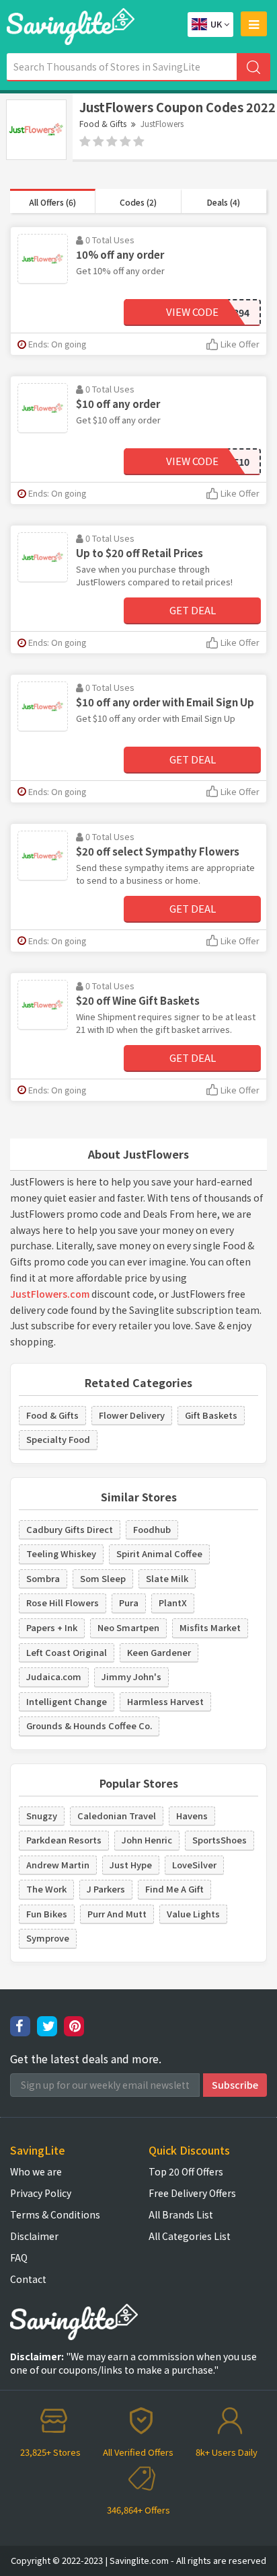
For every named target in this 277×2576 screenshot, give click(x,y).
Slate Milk (167, 1578)
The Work (46, 1889)
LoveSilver (194, 1865)
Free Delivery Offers (192, 2193)
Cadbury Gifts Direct (70, 1529)
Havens (192, 1816)
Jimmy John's (131, 1676)
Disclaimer (34, 2236)
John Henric (147, 1840)
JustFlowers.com (50, 1294)
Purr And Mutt (117, 1914)
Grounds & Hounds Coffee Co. (89, 1726)
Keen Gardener (159, 1652)
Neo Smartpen (128, 1627)
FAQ (19, 2257)
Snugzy (42, 1816)
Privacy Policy (41, 2193)
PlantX (173, 1603)
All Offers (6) (52, 202)
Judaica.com (54, 1676)
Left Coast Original (67, 1652)
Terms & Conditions (55, 2214)
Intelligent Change (67, 1701)
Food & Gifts (103, 123)
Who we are (36, 2171)
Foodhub (152, 1529)
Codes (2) (138, 202)
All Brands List (181, 2214)
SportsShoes (220, 1840)
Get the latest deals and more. (86, 2059)
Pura (129, 1603)
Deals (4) (224, 202)
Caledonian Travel (117, 1816)
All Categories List (190, 2236)
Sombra (43, 1578)
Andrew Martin (58, 1865)
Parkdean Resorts (64, 1840)
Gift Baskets (211, 1415)
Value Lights (193, 1914)
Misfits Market (210, 1627)
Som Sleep (103, 1578)
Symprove (48, 1938)
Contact (28, 2279)
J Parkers (106, 1889)
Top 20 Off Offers (186, 2171)
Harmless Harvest (165, 1701)
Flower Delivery (132, 1415)
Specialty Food (58, 1439)
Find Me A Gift (174, 1889)
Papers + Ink (52, 1627)
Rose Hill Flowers (63, 1603)
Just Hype (131, 1865)
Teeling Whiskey (61, 1553)
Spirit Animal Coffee (159, 1553)
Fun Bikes (47, 1914)
